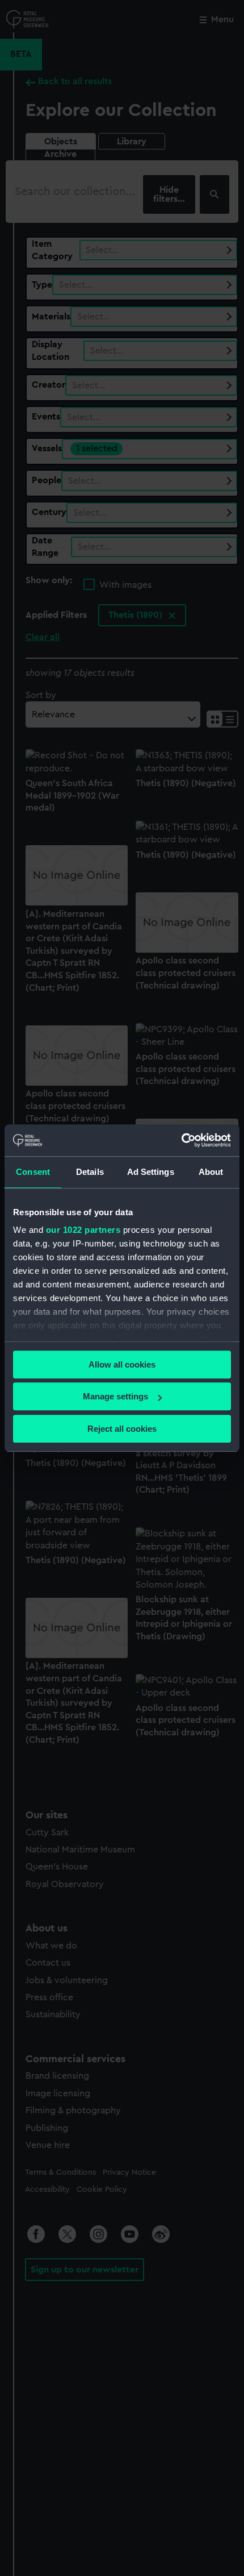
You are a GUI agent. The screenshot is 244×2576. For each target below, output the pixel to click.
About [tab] (211, 1172)
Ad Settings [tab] (151, 1172)
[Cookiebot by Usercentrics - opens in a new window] (181, 1140)
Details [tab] (90, 1172)
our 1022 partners (83, 1230)
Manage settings (115, 1396)
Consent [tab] (33, 1172)
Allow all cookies (122, 1364)
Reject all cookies (122, 1429)
